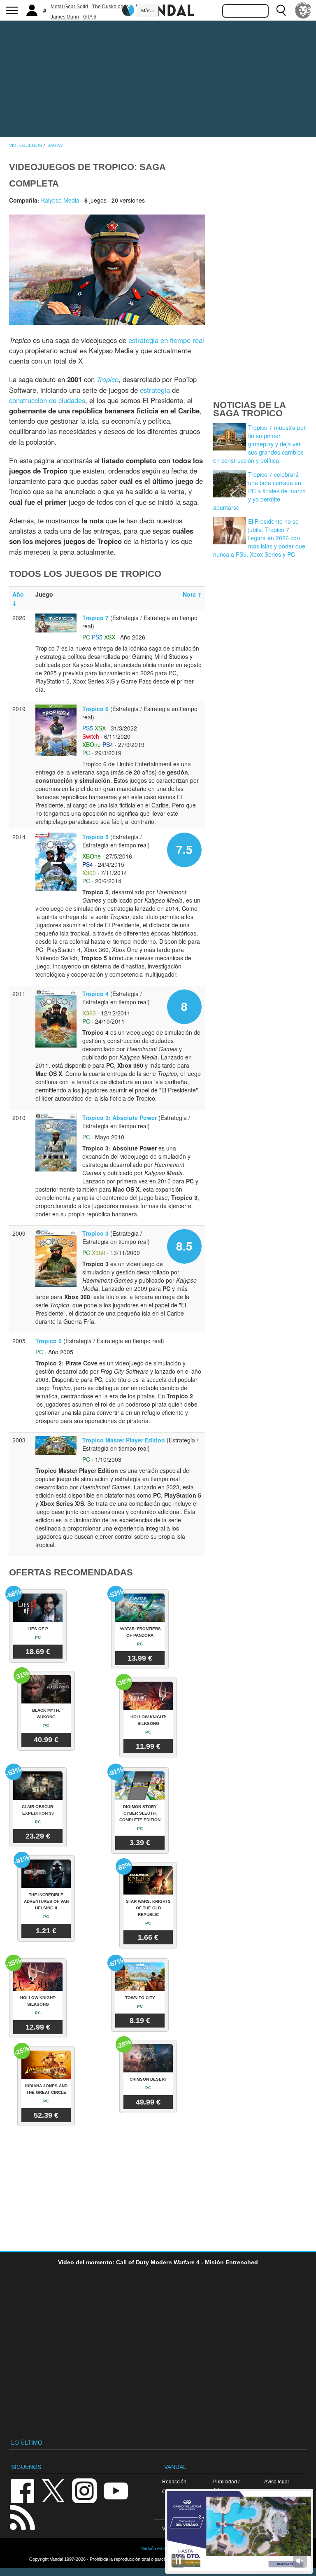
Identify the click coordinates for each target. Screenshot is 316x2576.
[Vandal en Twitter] (53, 2490)
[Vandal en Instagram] (84, 2490)
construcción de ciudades (47, 400)
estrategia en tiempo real (166, 340)
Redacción (174, 2481)
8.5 (184, 1246)
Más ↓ (148, 11)
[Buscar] (281, 10)
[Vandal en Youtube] (116, 2490)
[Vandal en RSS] (22, 2516)
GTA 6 (90, 17)
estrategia (155, 390)
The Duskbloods (110, 7)
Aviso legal (276, 2481)
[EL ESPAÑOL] (303, 10)
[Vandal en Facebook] (22, 2490)
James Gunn (65, 17)
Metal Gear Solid (69, 7)
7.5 (184, 849)
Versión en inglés (158, 2548)
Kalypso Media (60, 200)
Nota (192, 594)
